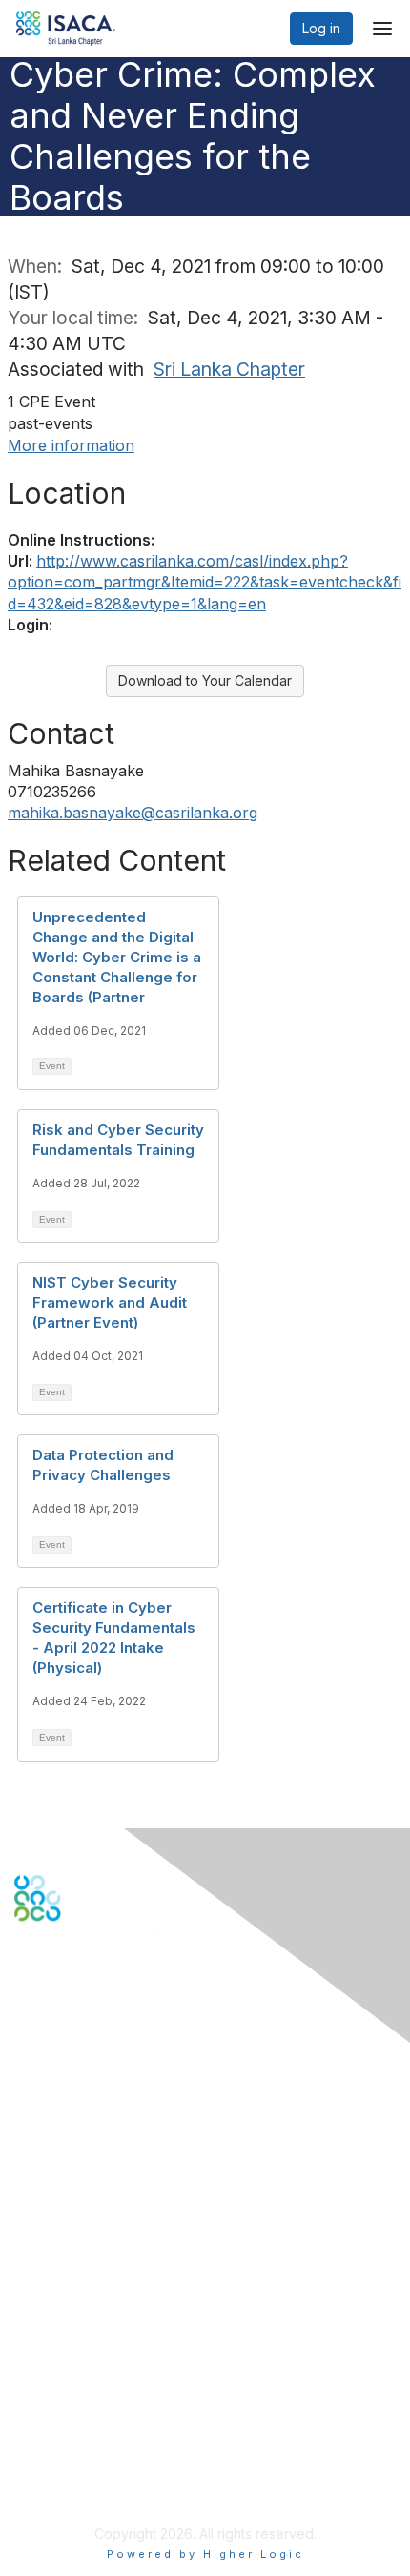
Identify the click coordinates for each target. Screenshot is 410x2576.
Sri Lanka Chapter (229, 369)
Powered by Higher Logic (205, 2554)
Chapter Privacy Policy (86, 2487)
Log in (321, 28)
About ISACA (54, 2384)
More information (71, 445)
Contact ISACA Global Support (111, 2125)
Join (28, 2236)
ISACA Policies (60, 2421)
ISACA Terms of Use (78, 2440)
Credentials (50, 2273)
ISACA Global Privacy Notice (103, 2458)
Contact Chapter (66, 2098)
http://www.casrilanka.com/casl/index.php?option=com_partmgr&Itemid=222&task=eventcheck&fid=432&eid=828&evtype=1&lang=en (205, 582)
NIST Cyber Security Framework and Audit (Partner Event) (110, 1302)
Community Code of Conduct (105, 2402)
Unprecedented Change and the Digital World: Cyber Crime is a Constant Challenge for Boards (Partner (117, 957)
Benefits (40, 2255)
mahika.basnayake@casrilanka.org (133, 813)
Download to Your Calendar (205, 680)
